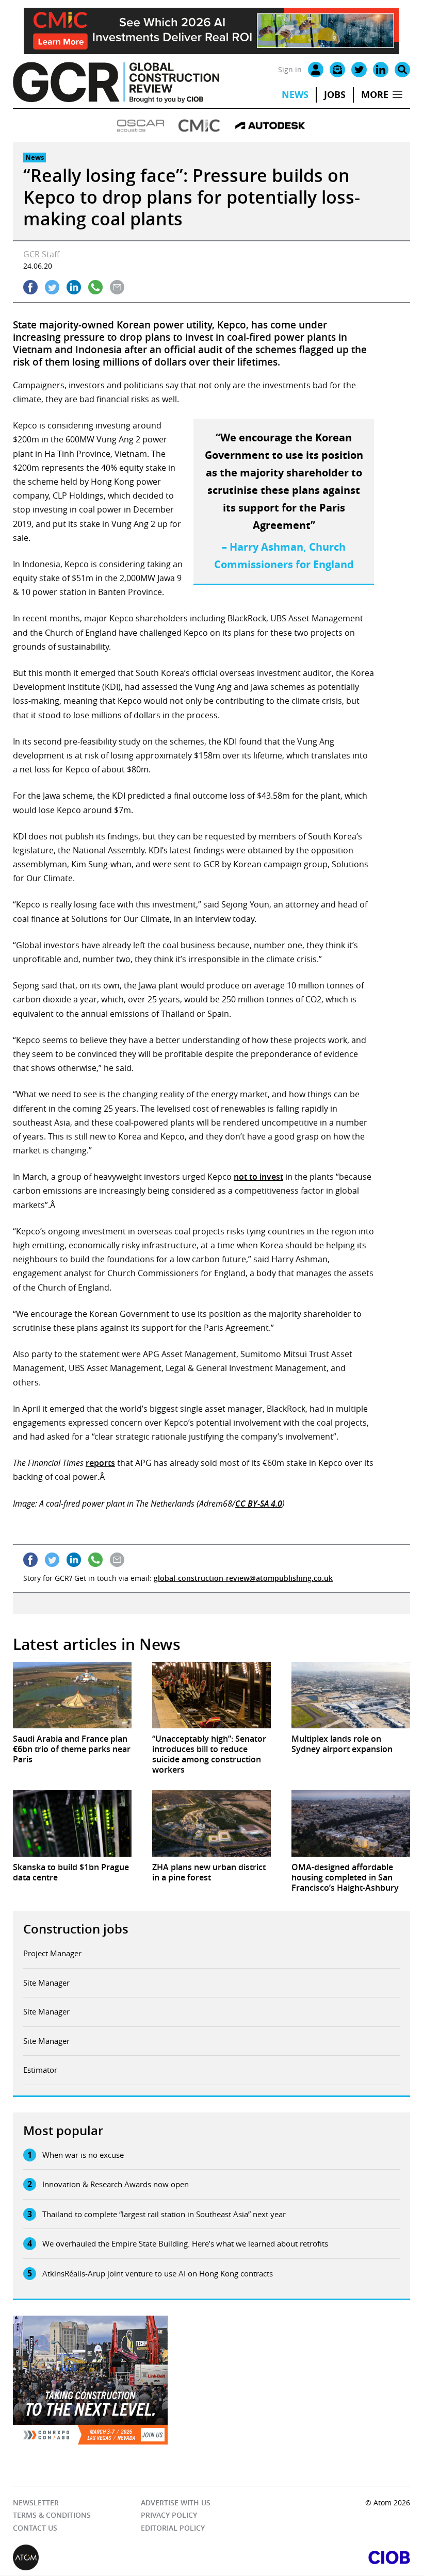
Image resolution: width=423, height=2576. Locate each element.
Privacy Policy (169, 2515)
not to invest (258, 1177)
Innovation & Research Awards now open (116, 2184)
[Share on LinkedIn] (74, 287)
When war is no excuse (83, 2155)
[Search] (402, 70)
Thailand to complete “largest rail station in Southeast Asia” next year (164, 2214)
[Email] (337, 70)
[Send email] (117, 287)
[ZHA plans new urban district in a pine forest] (211, 1823)
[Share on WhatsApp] (95, 287)
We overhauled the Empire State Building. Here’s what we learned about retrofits (185, 2243)
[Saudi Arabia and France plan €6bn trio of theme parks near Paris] (72, 1695)
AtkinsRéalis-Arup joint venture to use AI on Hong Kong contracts (158, 2273)
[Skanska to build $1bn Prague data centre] (72, 1823)
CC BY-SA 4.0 (259, 1504)
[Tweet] (52, 287)
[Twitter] (359, 70)
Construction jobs (76, 1929)
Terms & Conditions (52, 2515)
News (295, 95)
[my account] (316, 70)
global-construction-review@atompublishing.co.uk (243, 1578)
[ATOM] (112, 2558)
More (375, 95)
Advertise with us (176, 2503)
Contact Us (35, 2528)
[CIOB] (311, 2558)
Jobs (335, 95)
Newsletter (36, 2503)
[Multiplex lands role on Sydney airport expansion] (351, 1695)
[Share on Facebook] (30, 287)
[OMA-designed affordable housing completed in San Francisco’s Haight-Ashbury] (351, 1823)
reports (100, 1463)
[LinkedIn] (381, 70)
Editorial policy (173, 2528)
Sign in (290, 69)
